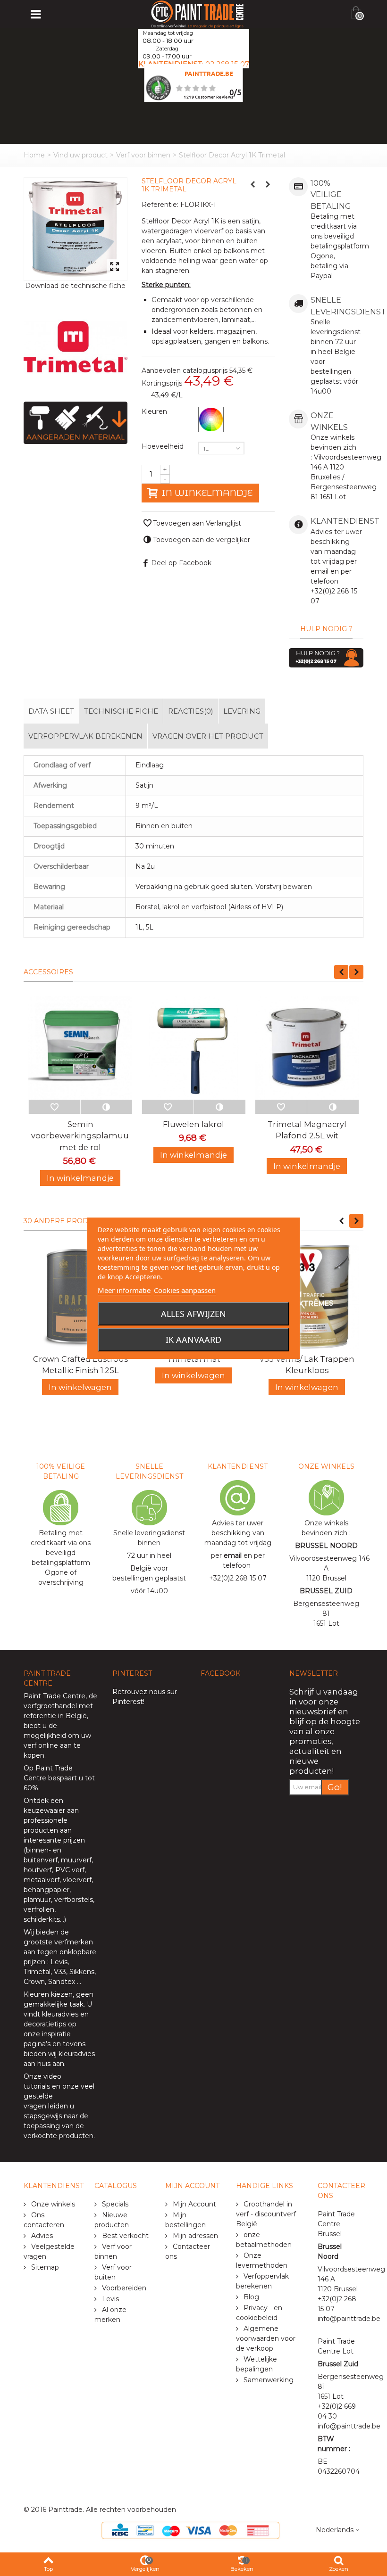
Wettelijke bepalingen (257, 2364)
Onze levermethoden (262, 2260)
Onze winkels (52, 2204)
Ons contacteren (44, 2220)
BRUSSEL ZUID (326, 1591)
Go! (335, 1787)
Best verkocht (124, 2236)
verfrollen (39, 1909)
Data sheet (51, 711)
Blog (250, 2297)
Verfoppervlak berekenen (85, 736)
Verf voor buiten (113, 2272)
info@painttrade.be (349, 2319)
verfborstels (74, 1900)
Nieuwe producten (112, 2220)
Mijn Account (193, 2204)
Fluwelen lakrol (193, 1124)
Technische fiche (121, 711)
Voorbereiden (123, 2288)
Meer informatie (124, 1290)
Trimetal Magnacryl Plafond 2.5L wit (307, 1130)
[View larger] (114, 267)
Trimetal (37, 1972)
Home (34, 155)
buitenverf (41, 1860)
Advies (41, 2236)
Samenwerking (268, 2380)
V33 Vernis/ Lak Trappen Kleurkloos (307, 1365)
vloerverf (77, 1880)
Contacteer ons (188, 2251)
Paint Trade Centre (55, 1696)
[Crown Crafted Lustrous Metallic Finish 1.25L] (80, 1297)
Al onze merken (110, 2315)
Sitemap (44, 2267)
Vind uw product (80, 155)
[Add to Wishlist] (54, 1107)
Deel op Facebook (181, 563)
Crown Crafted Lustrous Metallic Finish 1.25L (80, 1365)
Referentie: (160, 205)
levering (242, 711)
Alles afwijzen (193, 1314)
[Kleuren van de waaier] (211, 420)
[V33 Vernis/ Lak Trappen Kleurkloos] (307, 1297)
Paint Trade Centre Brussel (336, 2224)
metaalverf (42, 1880)
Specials (114, 2204)
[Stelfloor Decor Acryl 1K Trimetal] (76, 229)
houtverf (38, 1870)
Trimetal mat (194, 1359)
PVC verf (69, 1870)
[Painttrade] (198, 14)
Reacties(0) (191, 711)
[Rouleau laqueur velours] (193, 1048)
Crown (34, 1982)
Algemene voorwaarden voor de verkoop (266, 2338)
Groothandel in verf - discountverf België (266, 2214)
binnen (37, 1850)
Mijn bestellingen (185, 2220)
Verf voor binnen (143, 155)
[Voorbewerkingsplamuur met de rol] (80, 1048)
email (233, 1555)
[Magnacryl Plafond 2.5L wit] (307, 1048)
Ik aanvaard (193, 1340)
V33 (60, 1972)
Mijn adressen (194, 2236)
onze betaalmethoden (264, 2240)
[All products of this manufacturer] (76, 346)
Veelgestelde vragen (49, 2251)
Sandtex (62, 1982)
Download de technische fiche (75, 286)
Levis (59, 1962)
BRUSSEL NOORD (326, 1546)
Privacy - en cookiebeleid (259, 2313)
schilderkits (42, 1919)
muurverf (76, 1860)
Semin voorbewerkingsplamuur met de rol (80, 1136)
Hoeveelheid (164, 446)
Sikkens (82, 1972)
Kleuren (155, 412)
